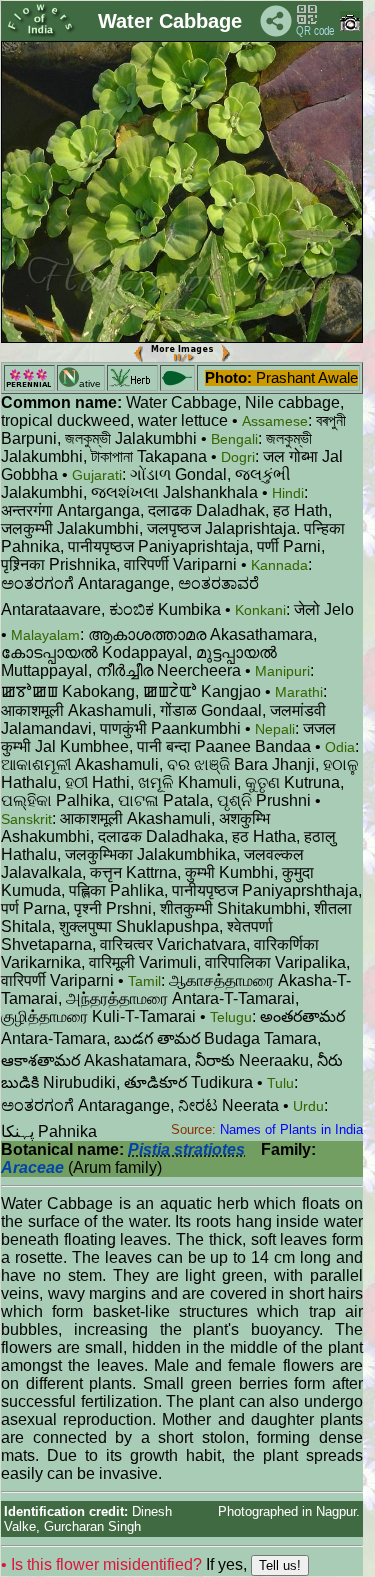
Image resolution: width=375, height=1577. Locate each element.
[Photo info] (350, 26)
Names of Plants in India (291, 1129)
